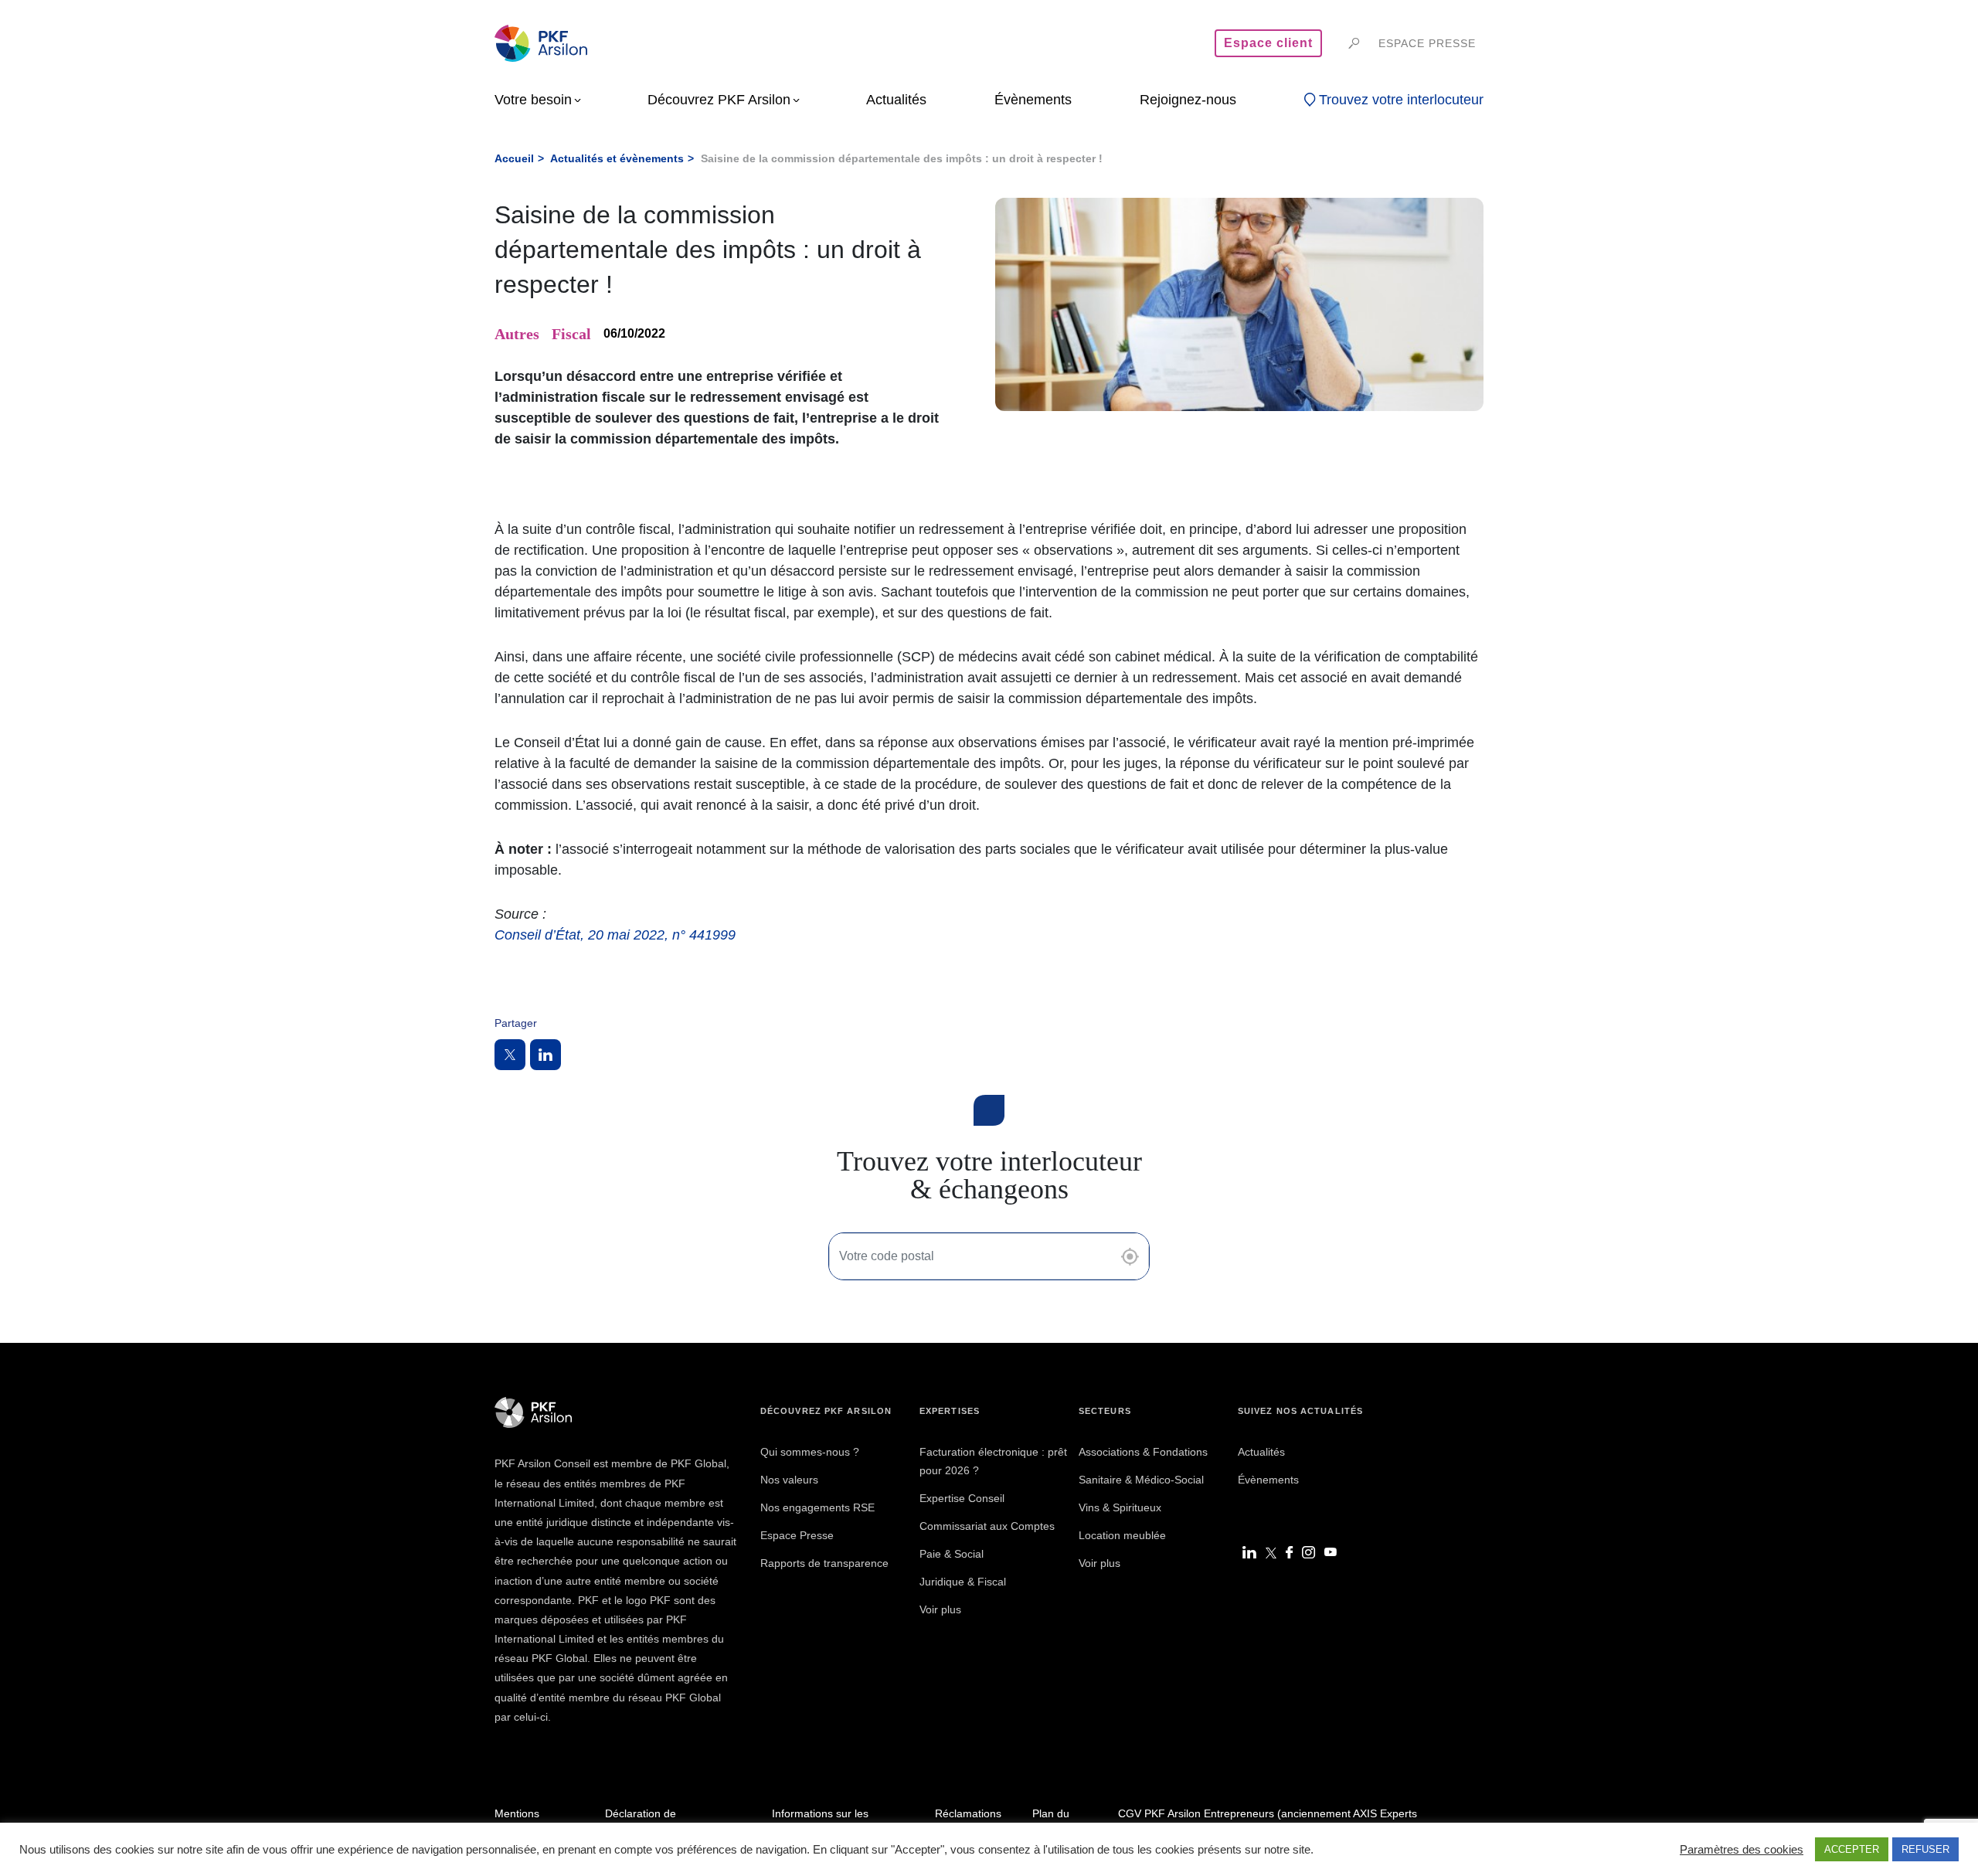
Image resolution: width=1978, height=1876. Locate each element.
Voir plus (940, 1609)
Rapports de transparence (824, 1563)
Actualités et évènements (617, 158)
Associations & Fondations (1143, 1452)
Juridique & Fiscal (963, 1582)
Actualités (1261, 1452)
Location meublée (1122, 1535)
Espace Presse (797, 1535)
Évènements (1268, 1480)
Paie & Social (952, 1554)
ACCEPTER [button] (1852, 1849)
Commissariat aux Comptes (987, 1526)
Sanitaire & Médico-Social (1141, 1480)
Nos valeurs (789, 1480)
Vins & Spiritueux (1120, 1507)
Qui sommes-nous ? (810, 1452)
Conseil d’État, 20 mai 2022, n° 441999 (615, 935)
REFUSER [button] (1925, 1849)
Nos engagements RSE (817, 1507)
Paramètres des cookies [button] (1742, 1850)
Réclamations (968, 1813)
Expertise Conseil (962, 1498)
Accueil (514, 158)
